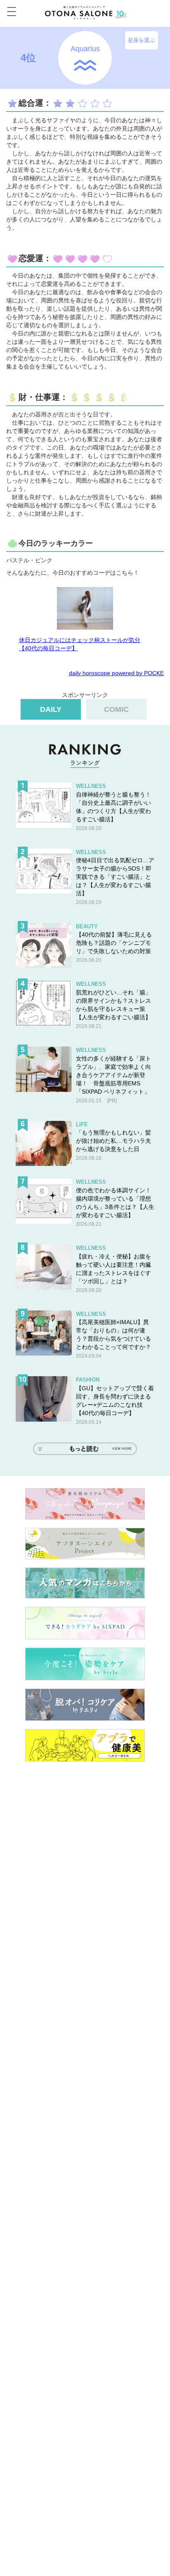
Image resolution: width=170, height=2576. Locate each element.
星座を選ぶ (141, 40)
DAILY (51, 709)
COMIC (116, 709)
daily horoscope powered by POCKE (116, 673)
